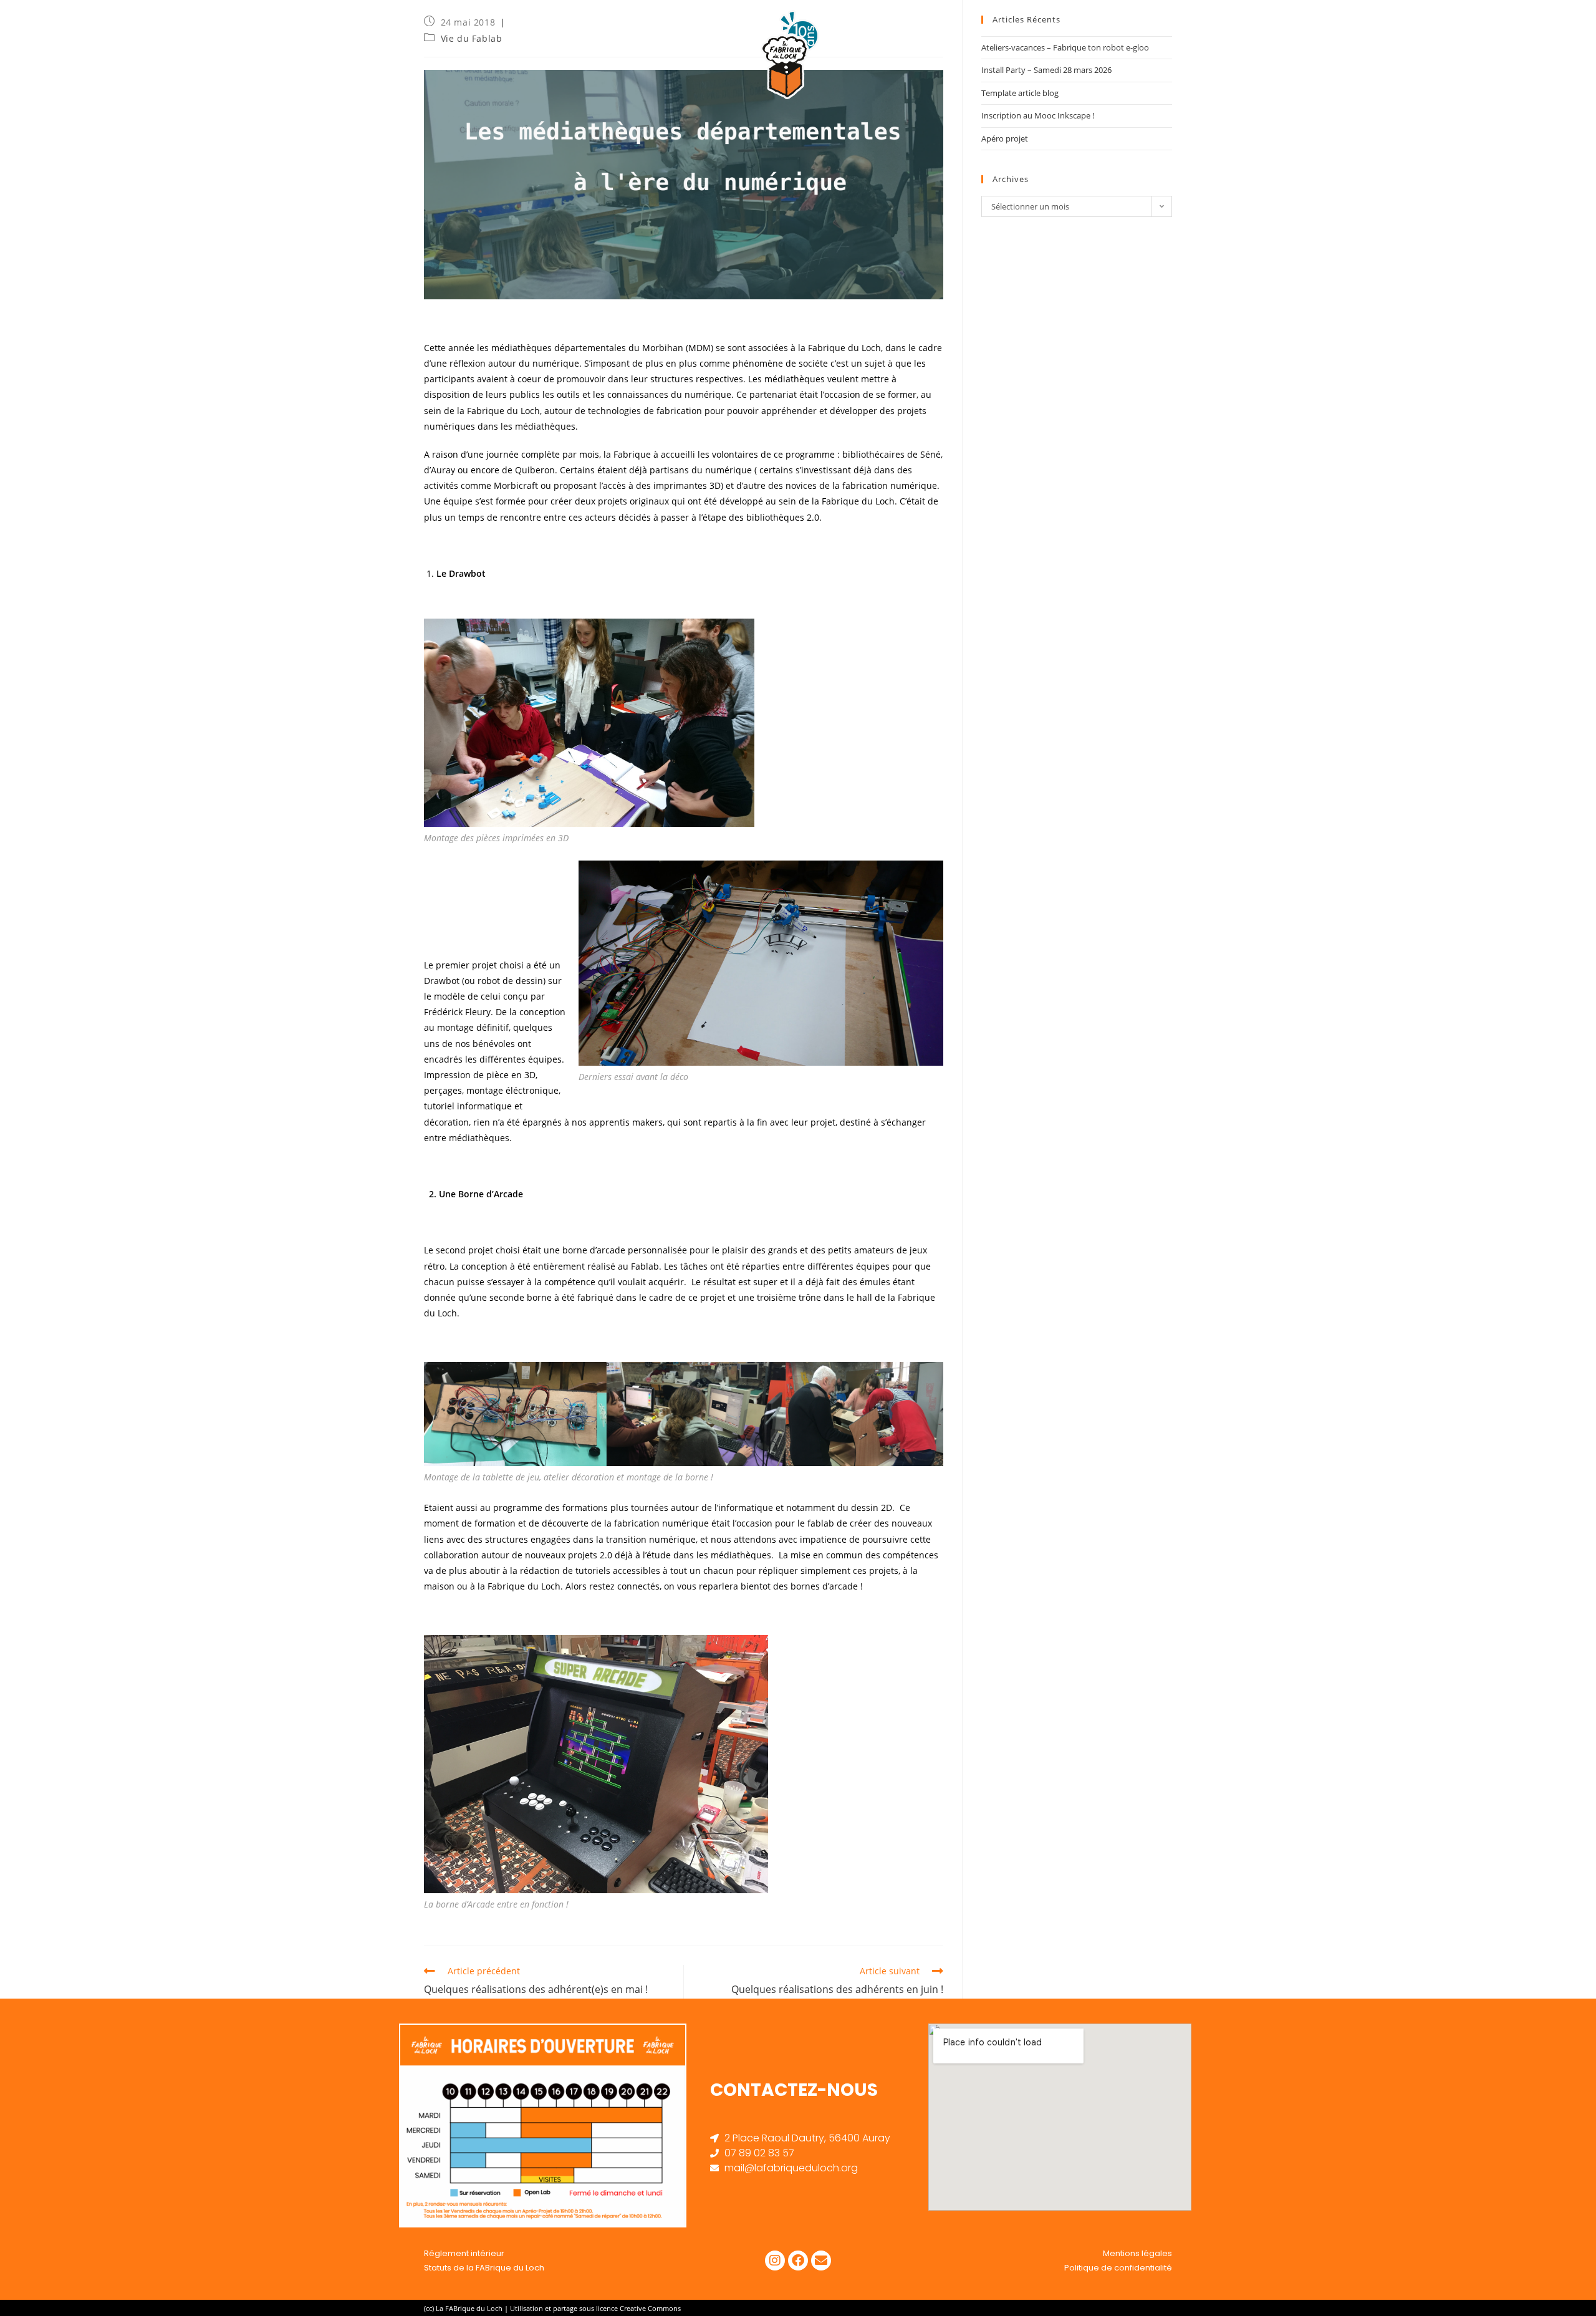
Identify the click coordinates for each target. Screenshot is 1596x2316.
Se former (1245, 31)
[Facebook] (798, 2261)
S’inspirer (1392, 31)
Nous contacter (1536, 31)
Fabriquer (1171, 31)
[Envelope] (821, 2261)
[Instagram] (775, 2261)
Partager (1319, 31)
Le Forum (1462, 31)
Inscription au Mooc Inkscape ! (1038, 115)
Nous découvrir (1081, 31)
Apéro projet (1005, 138)
